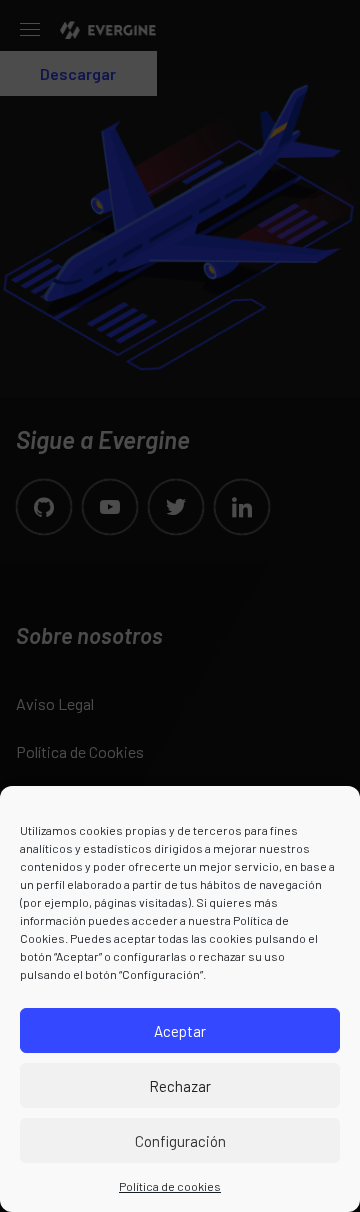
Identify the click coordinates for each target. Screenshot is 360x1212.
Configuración (180, 1141)
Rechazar (180, 1086)
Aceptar (180, 1031)
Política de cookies (170, 1186)
